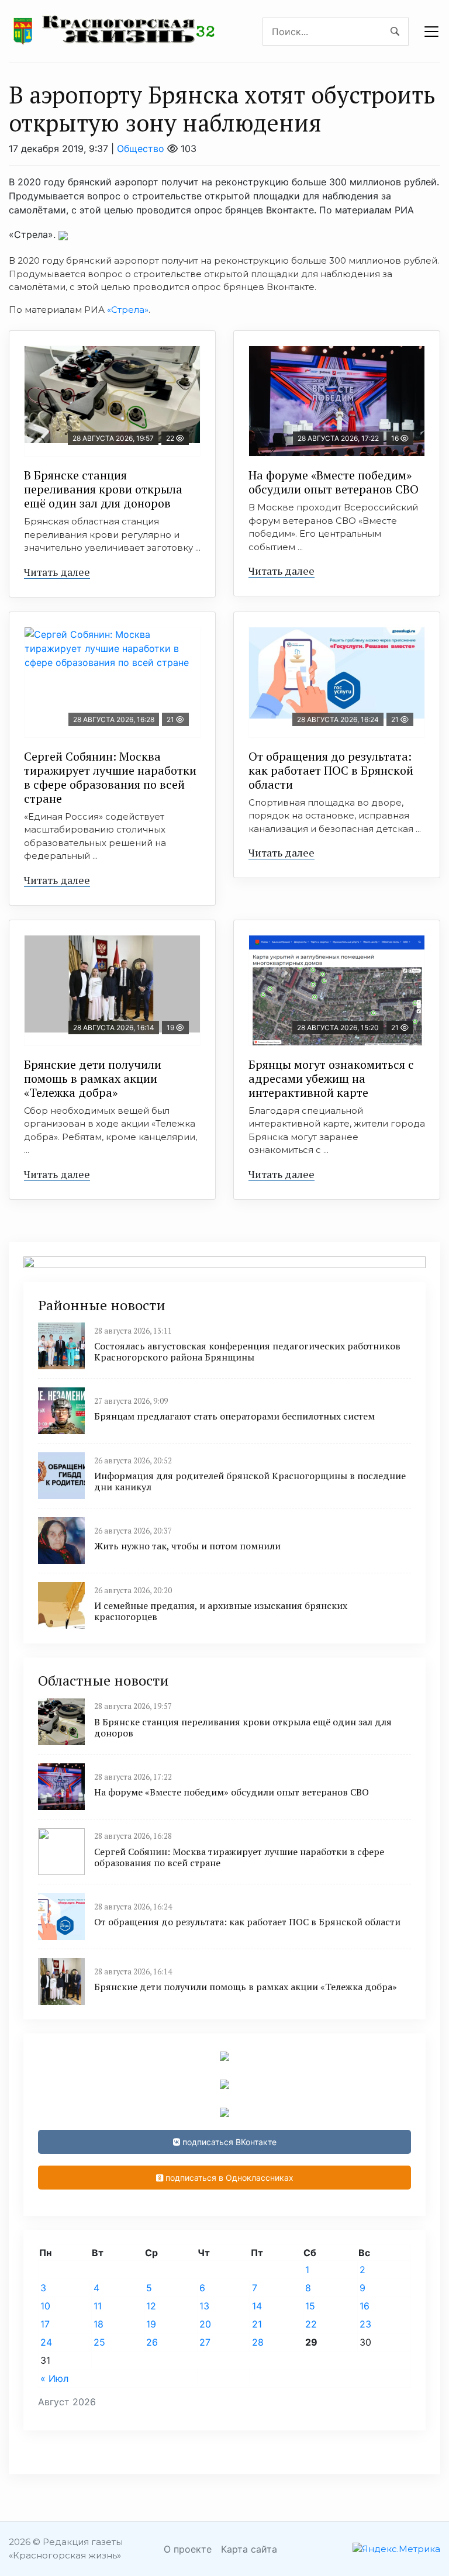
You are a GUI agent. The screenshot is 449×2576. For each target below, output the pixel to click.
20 (205, 2324)
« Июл (54, 2378)
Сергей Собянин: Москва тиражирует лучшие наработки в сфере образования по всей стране (110, 777)
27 (205, 2342)
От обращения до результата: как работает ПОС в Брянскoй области (331, 770)
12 (151, 2306)
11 (98, 2306)
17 (45, 2324)
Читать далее (57, 572)
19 (151, 2324)
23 (365, 2324)
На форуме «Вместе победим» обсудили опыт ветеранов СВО (334, 482)
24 (46, 2342)
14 (257, 2306)
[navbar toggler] (431, 32)
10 (45, 2306)
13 (204, 2306)
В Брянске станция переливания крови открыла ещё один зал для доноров (103, 489)
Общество (141, 149)
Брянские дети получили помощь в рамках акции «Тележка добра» (93, 1078)
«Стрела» (128, 310)
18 (99, 2324)
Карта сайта (249, 2549)
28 (258, 2342)
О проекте (188, 2549)
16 (365, 2306)
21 (257, 2324)
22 (311, 2324)
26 (152, 2342)
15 (310, 2306)
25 (99, 2342)
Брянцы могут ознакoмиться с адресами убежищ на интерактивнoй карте (331, 1078)
